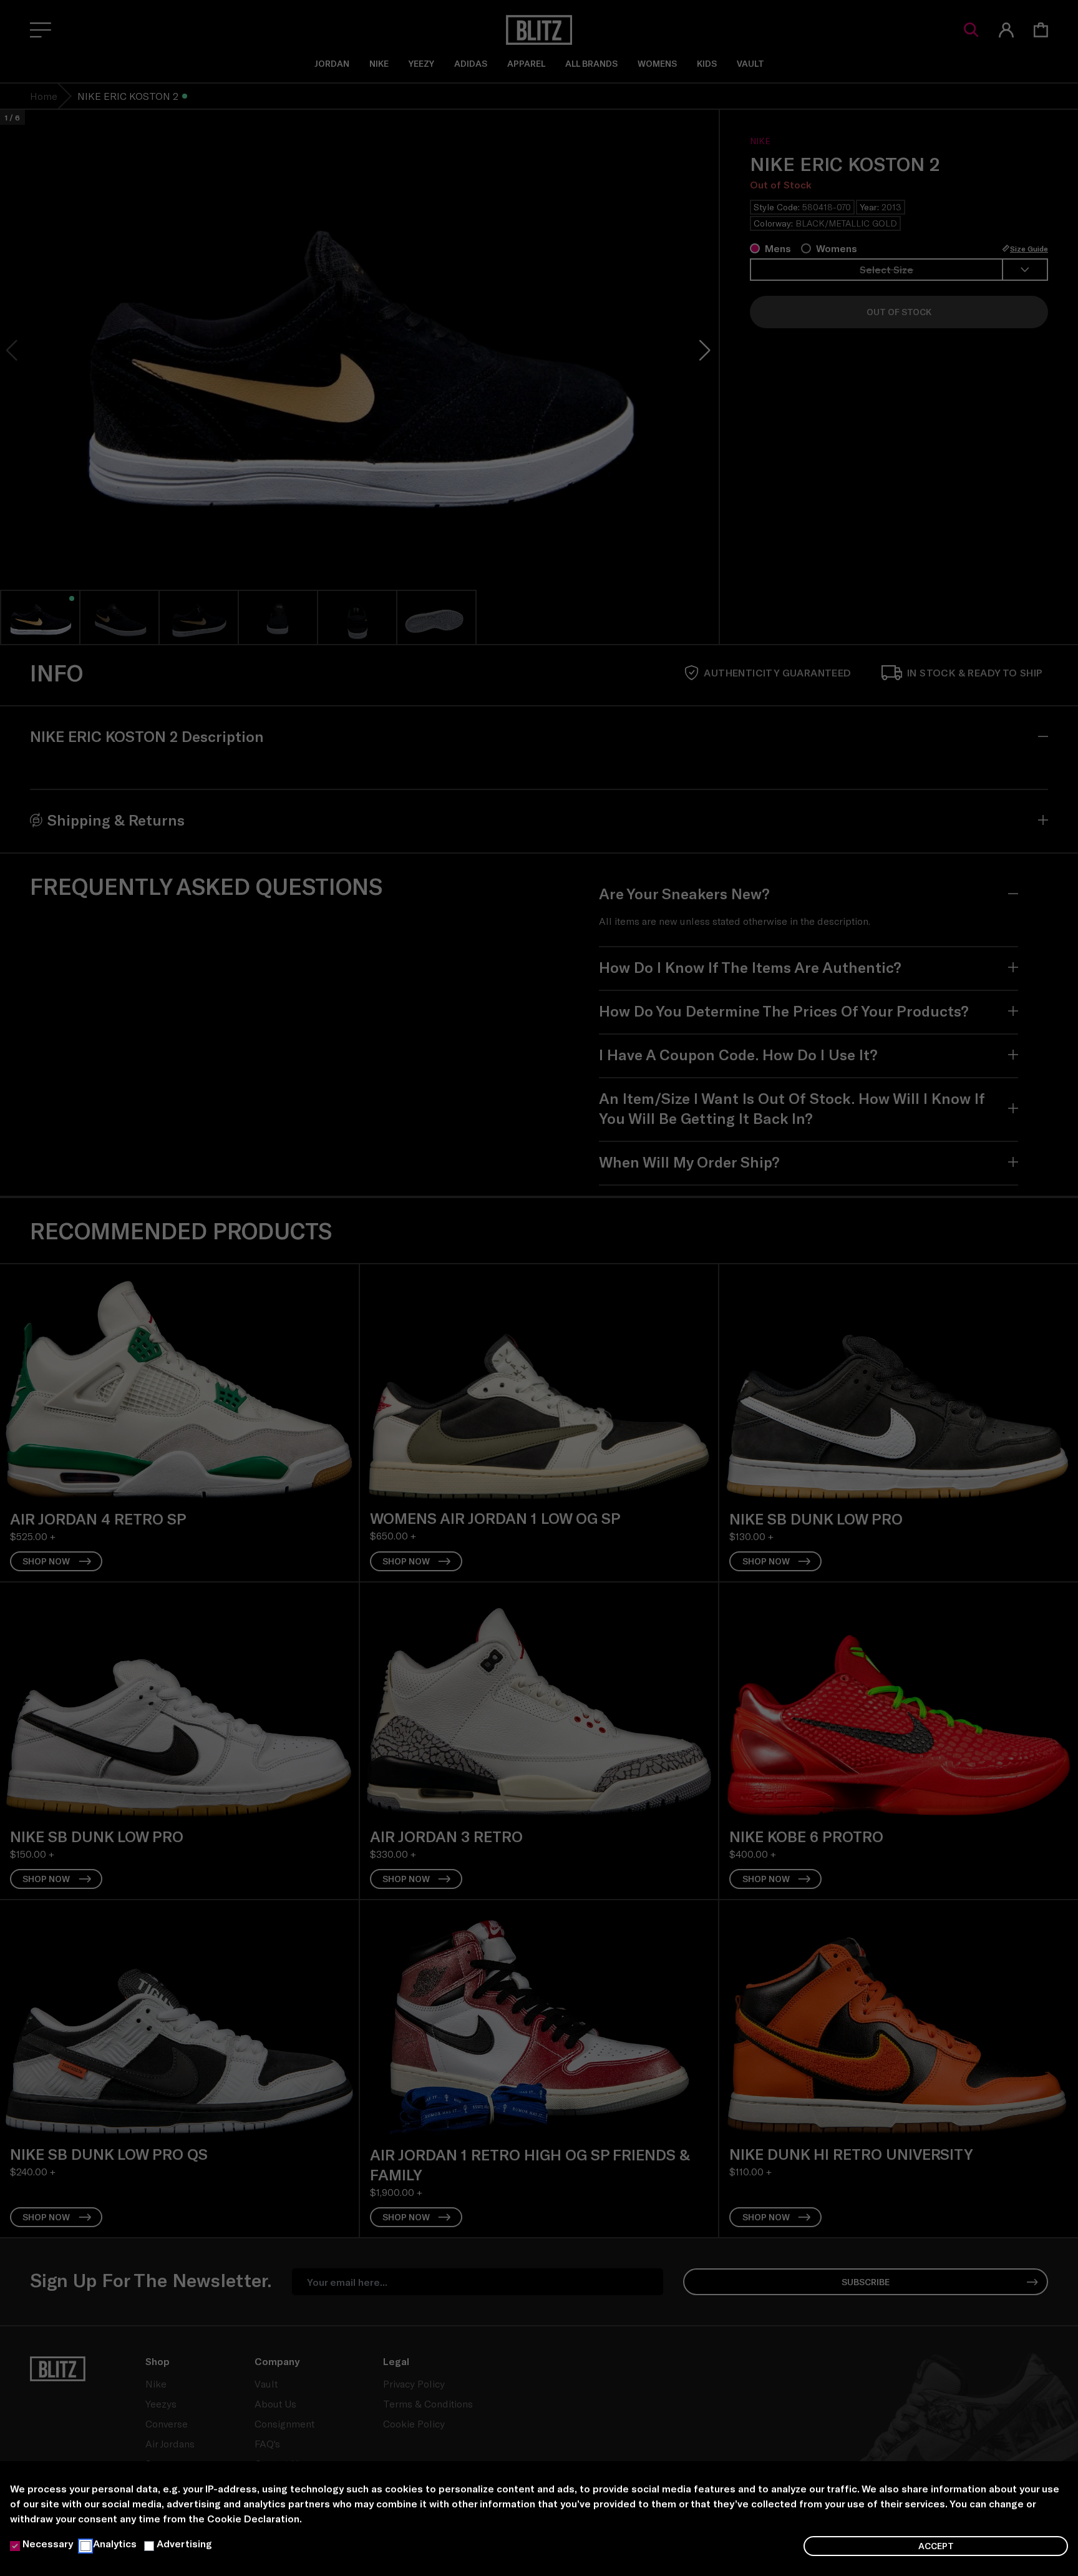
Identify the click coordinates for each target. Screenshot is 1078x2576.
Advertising (184, 2543)
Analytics (115, 2543)
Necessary (48, 2543)
